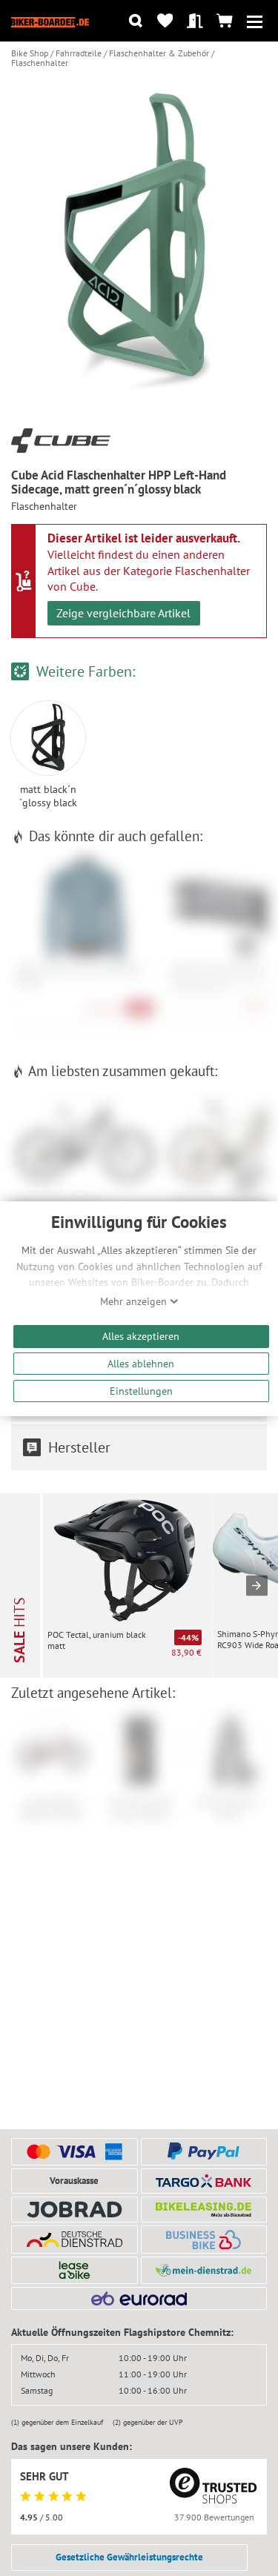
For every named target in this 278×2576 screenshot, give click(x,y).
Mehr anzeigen (135, 1301)
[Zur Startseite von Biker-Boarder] (50, 21)
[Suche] (135, 21)
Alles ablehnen (141, 1363)
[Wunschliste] (165, 21)
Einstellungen (141, 1391)
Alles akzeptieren (141, 1336)
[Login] (195, 21)
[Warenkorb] (225, 21)
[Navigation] (255, 21)
